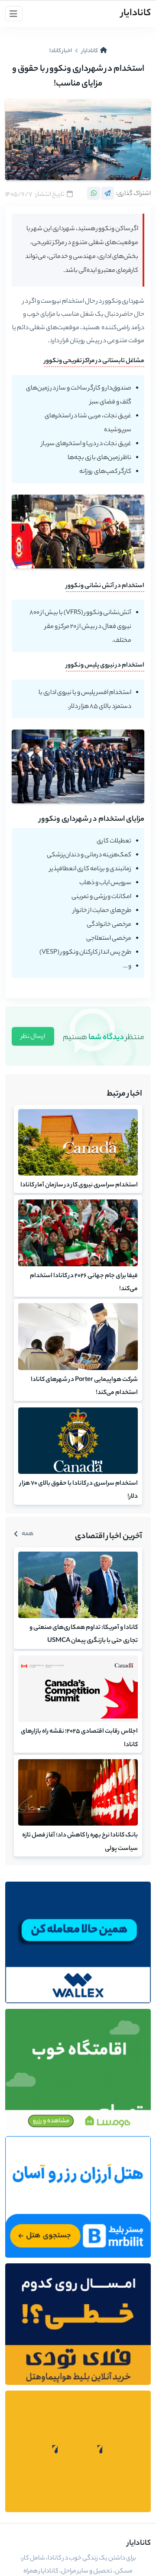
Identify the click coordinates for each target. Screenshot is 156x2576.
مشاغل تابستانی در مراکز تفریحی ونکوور (94, 361)
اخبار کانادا (61, 51)
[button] (14, 14)
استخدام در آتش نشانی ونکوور (105, 586)
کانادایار (136, 13)
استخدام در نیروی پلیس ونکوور (105, 666)
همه (28, 1534)
